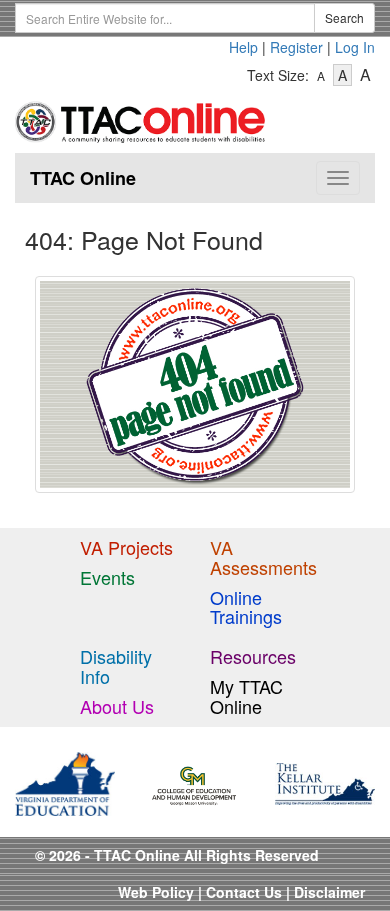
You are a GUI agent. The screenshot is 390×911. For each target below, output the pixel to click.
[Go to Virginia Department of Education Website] (65, 782)
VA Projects (126, 547)
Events (107, 577)
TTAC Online (83, 178)
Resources (253, 656)
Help (243, 47)
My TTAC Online (246, 696)
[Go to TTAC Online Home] (141, 118)
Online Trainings (246, 607)
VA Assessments (263, 557)
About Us (117, 706)
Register (296, 47)
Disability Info (116, 666)
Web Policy (156, 892)
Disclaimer (329, 892)
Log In (355, 47)
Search (344, 17)
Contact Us (244, 892)
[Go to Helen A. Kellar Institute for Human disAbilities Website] (325, 782)
